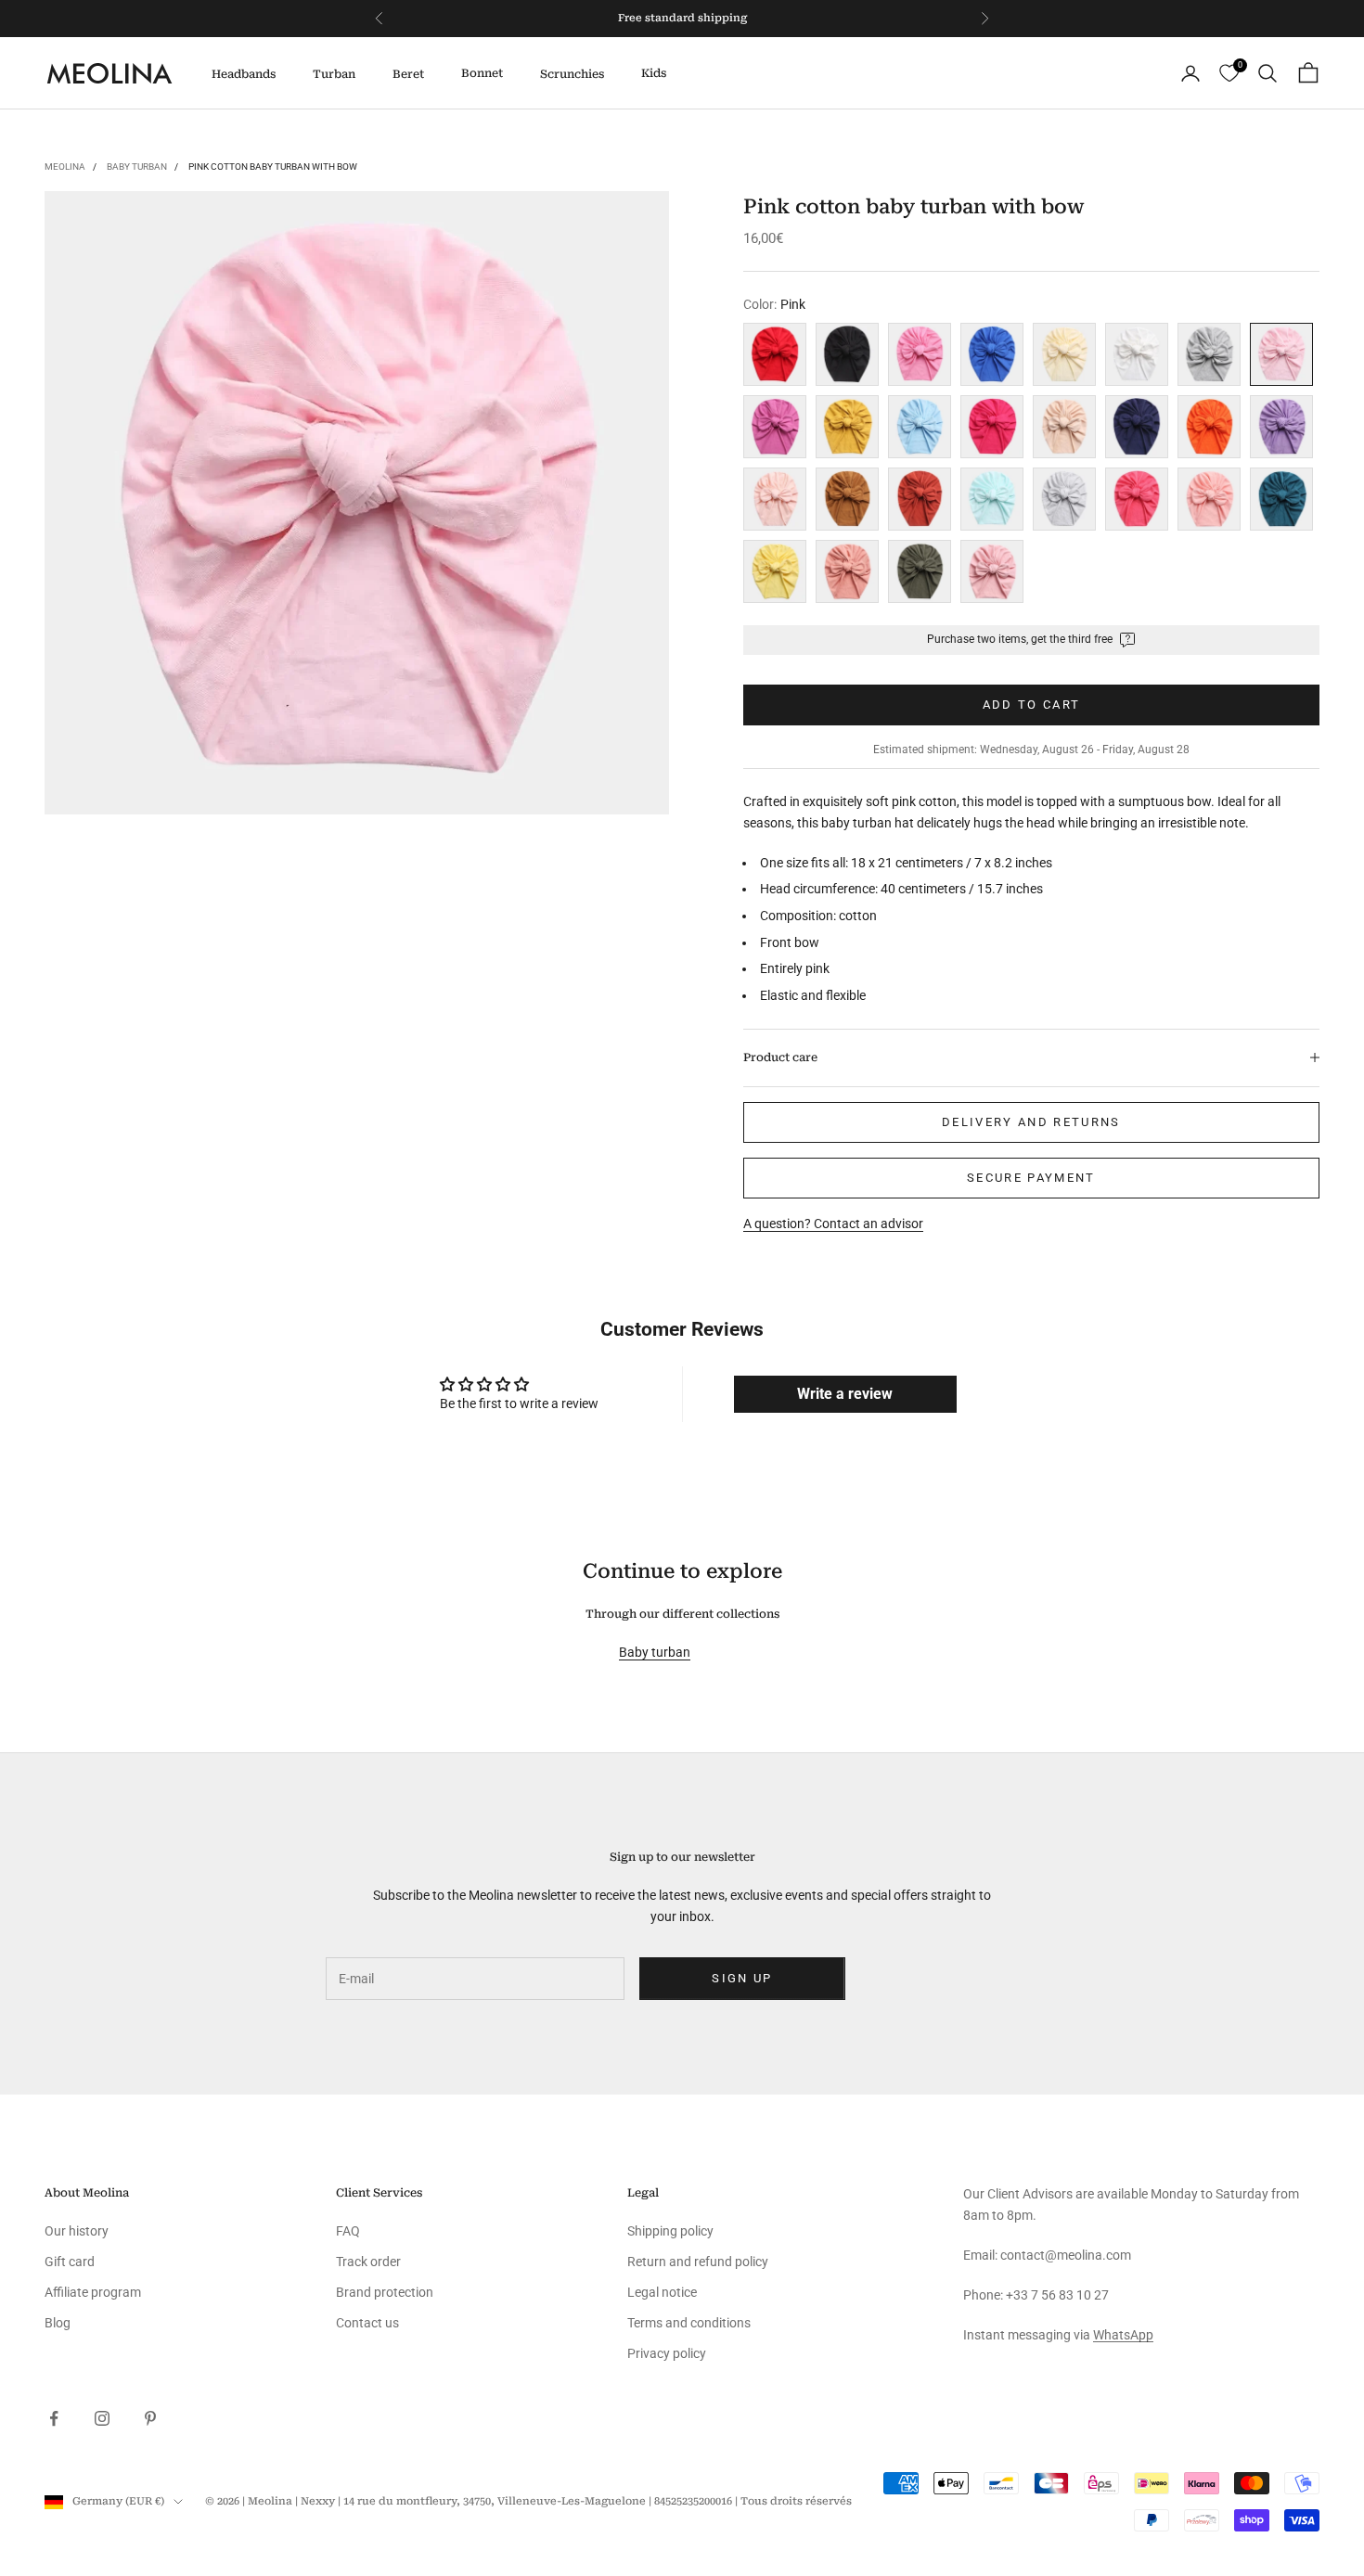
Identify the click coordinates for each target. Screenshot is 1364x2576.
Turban (334, 74)
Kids (654, 73)
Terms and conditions (689, 2323)
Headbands (244, 74)
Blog (58, 2323)
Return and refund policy (698, 2262)
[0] (1229, 74)
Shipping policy (670, 2231)
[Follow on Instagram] (102, 2418)
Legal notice (662, 2292)
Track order (368, 2262)
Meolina (65, 167)
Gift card (70, 2262)
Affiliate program (93, 2292)
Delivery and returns (1031, 1122)
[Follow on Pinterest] (150, 2418)
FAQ (348, 2231)
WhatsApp (1123, 2335)
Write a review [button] (845, 1394)
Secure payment (1031, 1178)
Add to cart (1032, 705)
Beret (408, 74)
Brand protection (385, 2292)
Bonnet (482, 73)
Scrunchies (572, 74)
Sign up (742, 1978)
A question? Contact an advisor (833, 1224)
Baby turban (137, 167)
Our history (77, 2231)
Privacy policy (667, 2353)
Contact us (367, 2323)
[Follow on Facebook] (54, 2418)
